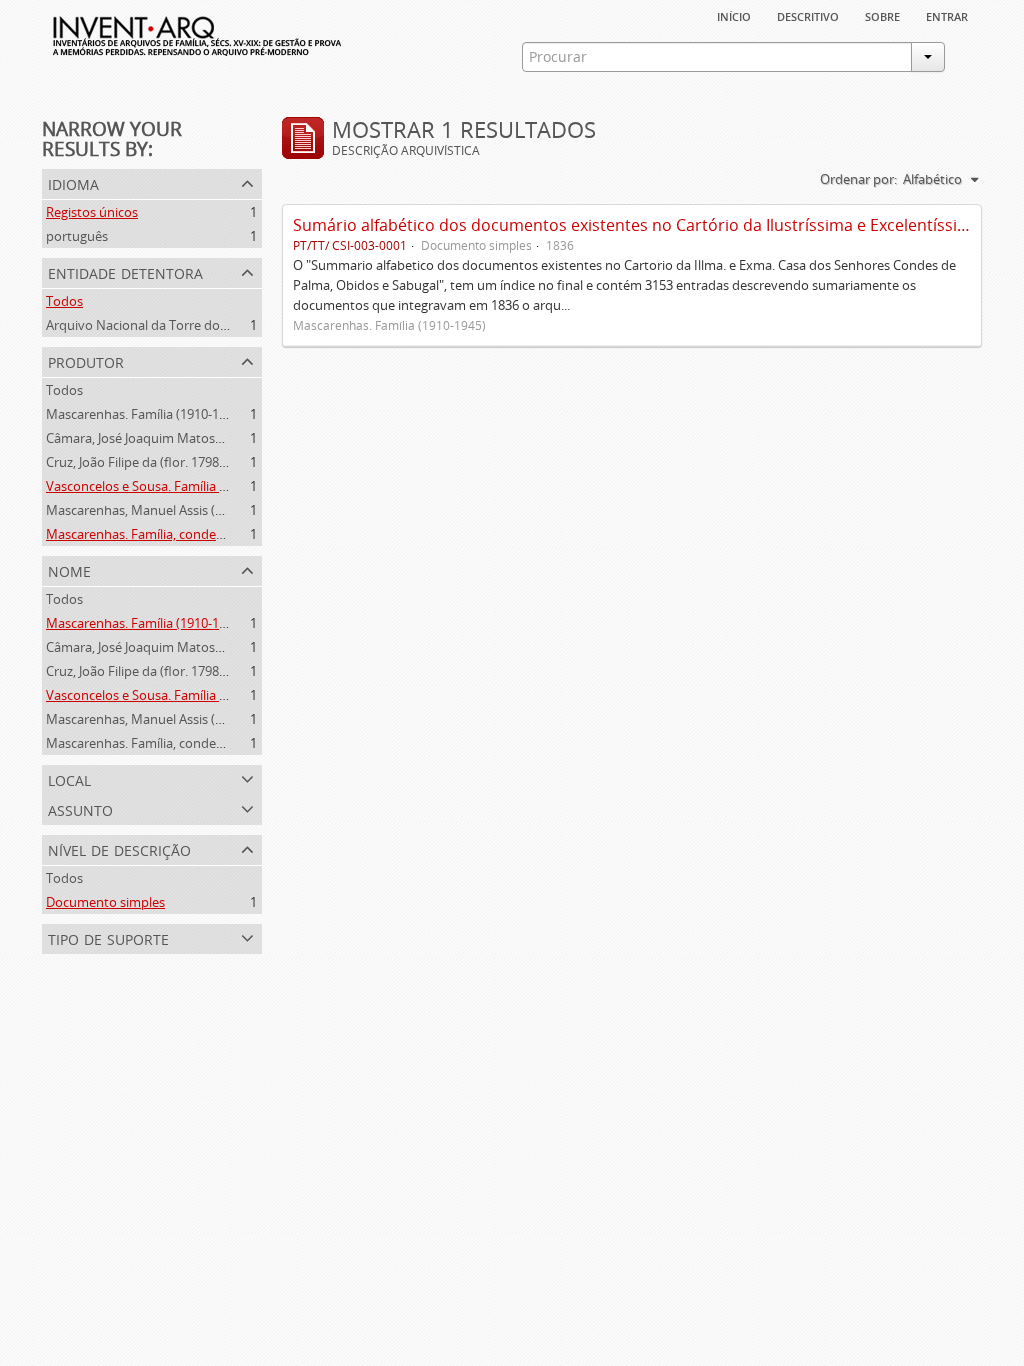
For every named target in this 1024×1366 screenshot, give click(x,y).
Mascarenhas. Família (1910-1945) (145, 414)
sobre (882, 15)
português (77, 236)
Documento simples (105, 902)
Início (734, 15)
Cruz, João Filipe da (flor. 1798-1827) (150, 462)
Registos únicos (92, 212)
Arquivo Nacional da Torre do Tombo (156, 325)
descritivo (808, 15)
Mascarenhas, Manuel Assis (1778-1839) (162, 510)
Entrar (947, 15)
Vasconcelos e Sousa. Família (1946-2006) (166, 486)
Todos (64, 301)
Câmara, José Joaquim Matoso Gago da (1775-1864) (196, 438)
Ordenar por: (858, 179)
